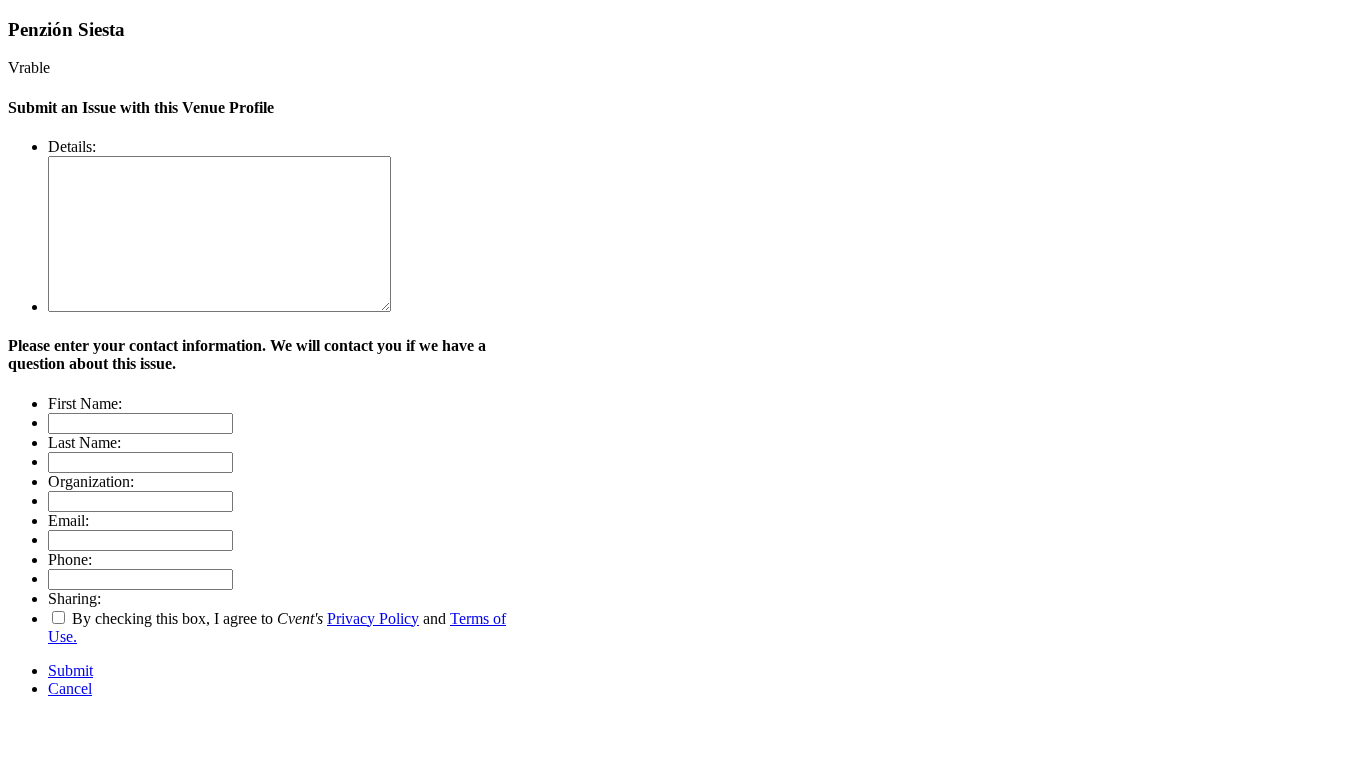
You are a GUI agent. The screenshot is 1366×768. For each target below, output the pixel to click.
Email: (68, 520)
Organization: (91, 481)
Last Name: (84, 442)
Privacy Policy (373, 618)
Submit (70, 670)
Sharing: (74, 598)
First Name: (85, 403)
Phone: (70, 559)
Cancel (70, 688)
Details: (72, 146)
